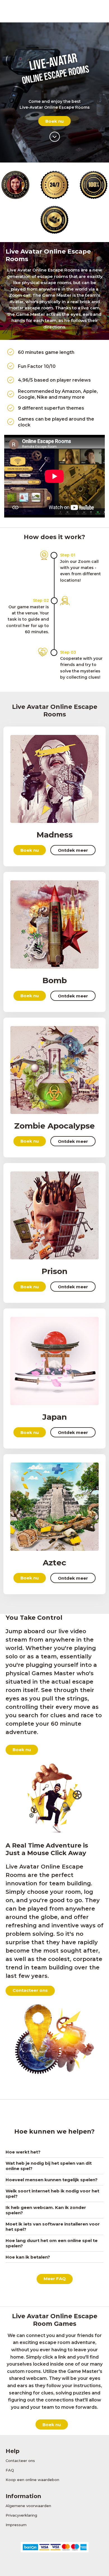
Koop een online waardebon (32, 2480)
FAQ (10, 2470)
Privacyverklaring (21, 2515)
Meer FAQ (55, 2279)
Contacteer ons (30, 1990)
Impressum (16, 2525)
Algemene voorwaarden (28, 2506)
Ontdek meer (73, 850)
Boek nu (54, 121)
